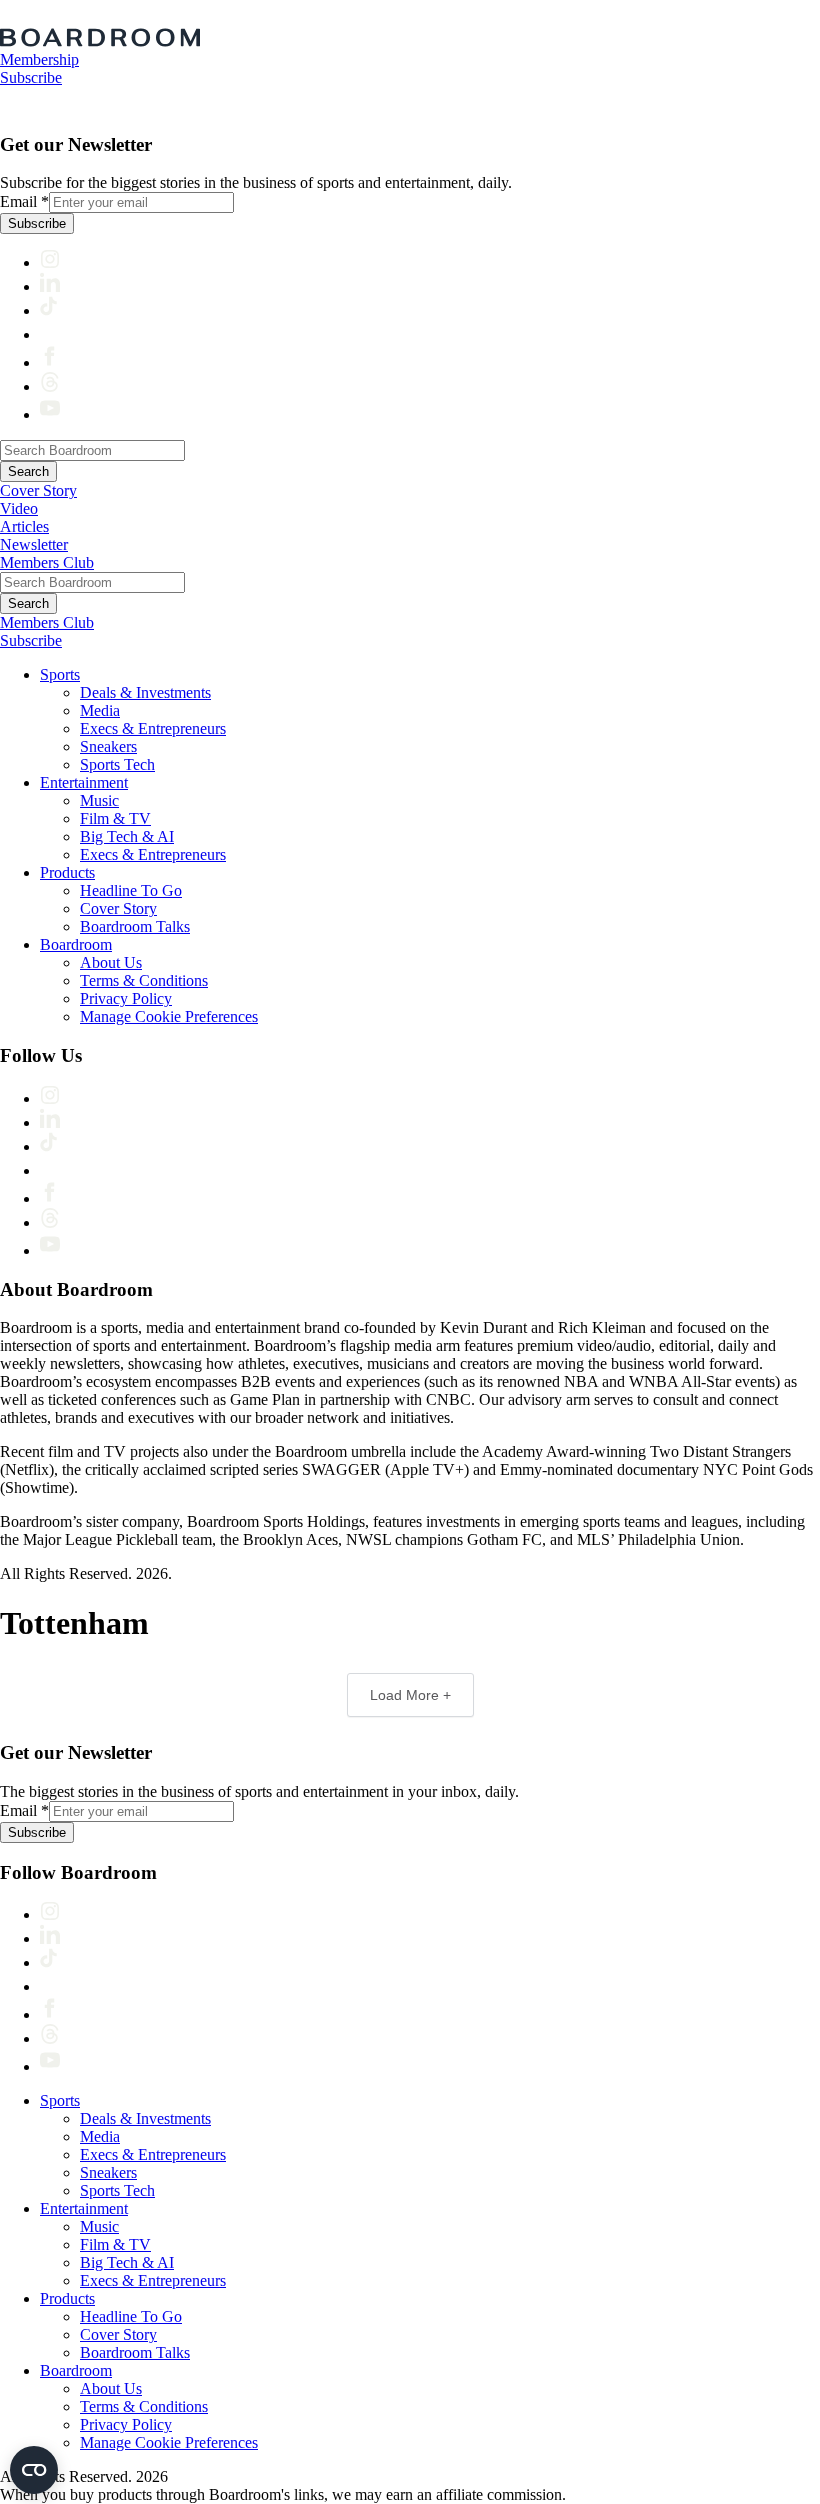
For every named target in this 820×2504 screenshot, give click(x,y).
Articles (24, 526)
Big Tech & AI (127, 836)
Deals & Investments (145, 692)
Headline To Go (131, 890)
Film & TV (115, 818)
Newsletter (34, 544)
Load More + (410, 1695)
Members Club (47, 562)
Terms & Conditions (144, 980)
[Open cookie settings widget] (34, 2470)
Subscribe (31, 77)
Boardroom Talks (135, 926)
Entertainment (84, 782)
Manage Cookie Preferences (169, 1016)
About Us (111, 962)
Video (19, 508)
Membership (39, 59)
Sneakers (108, 746)
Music (99, 800)
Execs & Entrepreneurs (153, 728)
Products (67, 872)
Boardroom (76, 944)
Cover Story (38, 490)
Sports (60, 674)
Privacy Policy (126, 998)
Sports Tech (117, 764)
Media (100, 710)
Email (24, 201)
